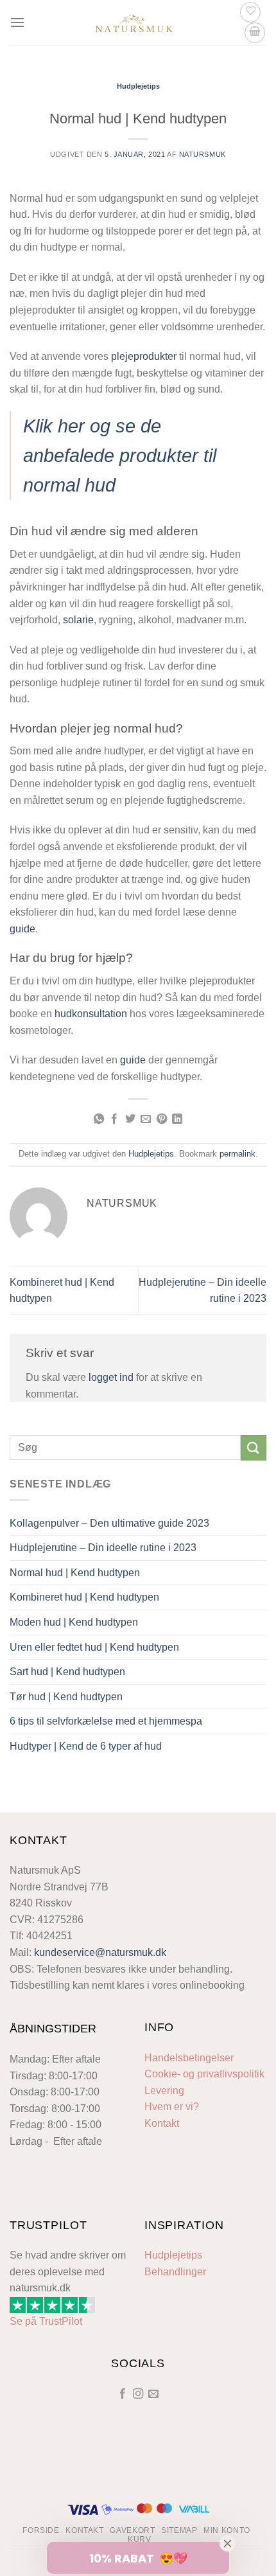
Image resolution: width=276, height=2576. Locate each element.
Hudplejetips (138, 86)
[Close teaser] (228, 2543)
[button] (138, 2557)
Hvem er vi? (172, 2107)
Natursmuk (203, 154)
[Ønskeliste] (250, 12)
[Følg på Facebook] (122, 2394)
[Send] (254, 1447)
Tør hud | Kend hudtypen (66, 1697)
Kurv (139, 2539)
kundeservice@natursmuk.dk (100, 1952)
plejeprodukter (144, 356)
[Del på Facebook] (114, 1119)
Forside (41, 2530)
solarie (78, 620)
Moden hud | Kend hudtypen (74, 1622)
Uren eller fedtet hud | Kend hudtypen (94, 1647)
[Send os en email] (153, 2394)
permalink (237, 1154)
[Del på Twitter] (130, 1119)
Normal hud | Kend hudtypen (75, 1573)
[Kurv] (255, 33)
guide (22, 929)
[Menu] (17, 22)
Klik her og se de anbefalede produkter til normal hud (120, 456)
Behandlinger (175, 2272)
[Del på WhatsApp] (99, 1119)
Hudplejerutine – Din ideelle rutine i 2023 (103, 1548)
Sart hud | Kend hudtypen (67, 1672)
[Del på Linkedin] (177, 1119)
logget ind (111, 1377)
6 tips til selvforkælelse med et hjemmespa (106, 1721)
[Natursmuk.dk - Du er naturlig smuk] (134, 22)
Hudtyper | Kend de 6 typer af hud (86, 1746)
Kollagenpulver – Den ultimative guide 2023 (109, 1523)
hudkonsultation (91, 1014)
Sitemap (179, 2530)
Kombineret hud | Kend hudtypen (84, 1597)
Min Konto (227, 2530)
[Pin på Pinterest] (162, 1119)
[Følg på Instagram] (138, 2394)
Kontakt (162, 2123)
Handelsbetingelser (189, 2058)
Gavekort (132, 2530)
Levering (164, 2091)
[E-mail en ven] (146, 1119)
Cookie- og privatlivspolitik (204, 2074)
